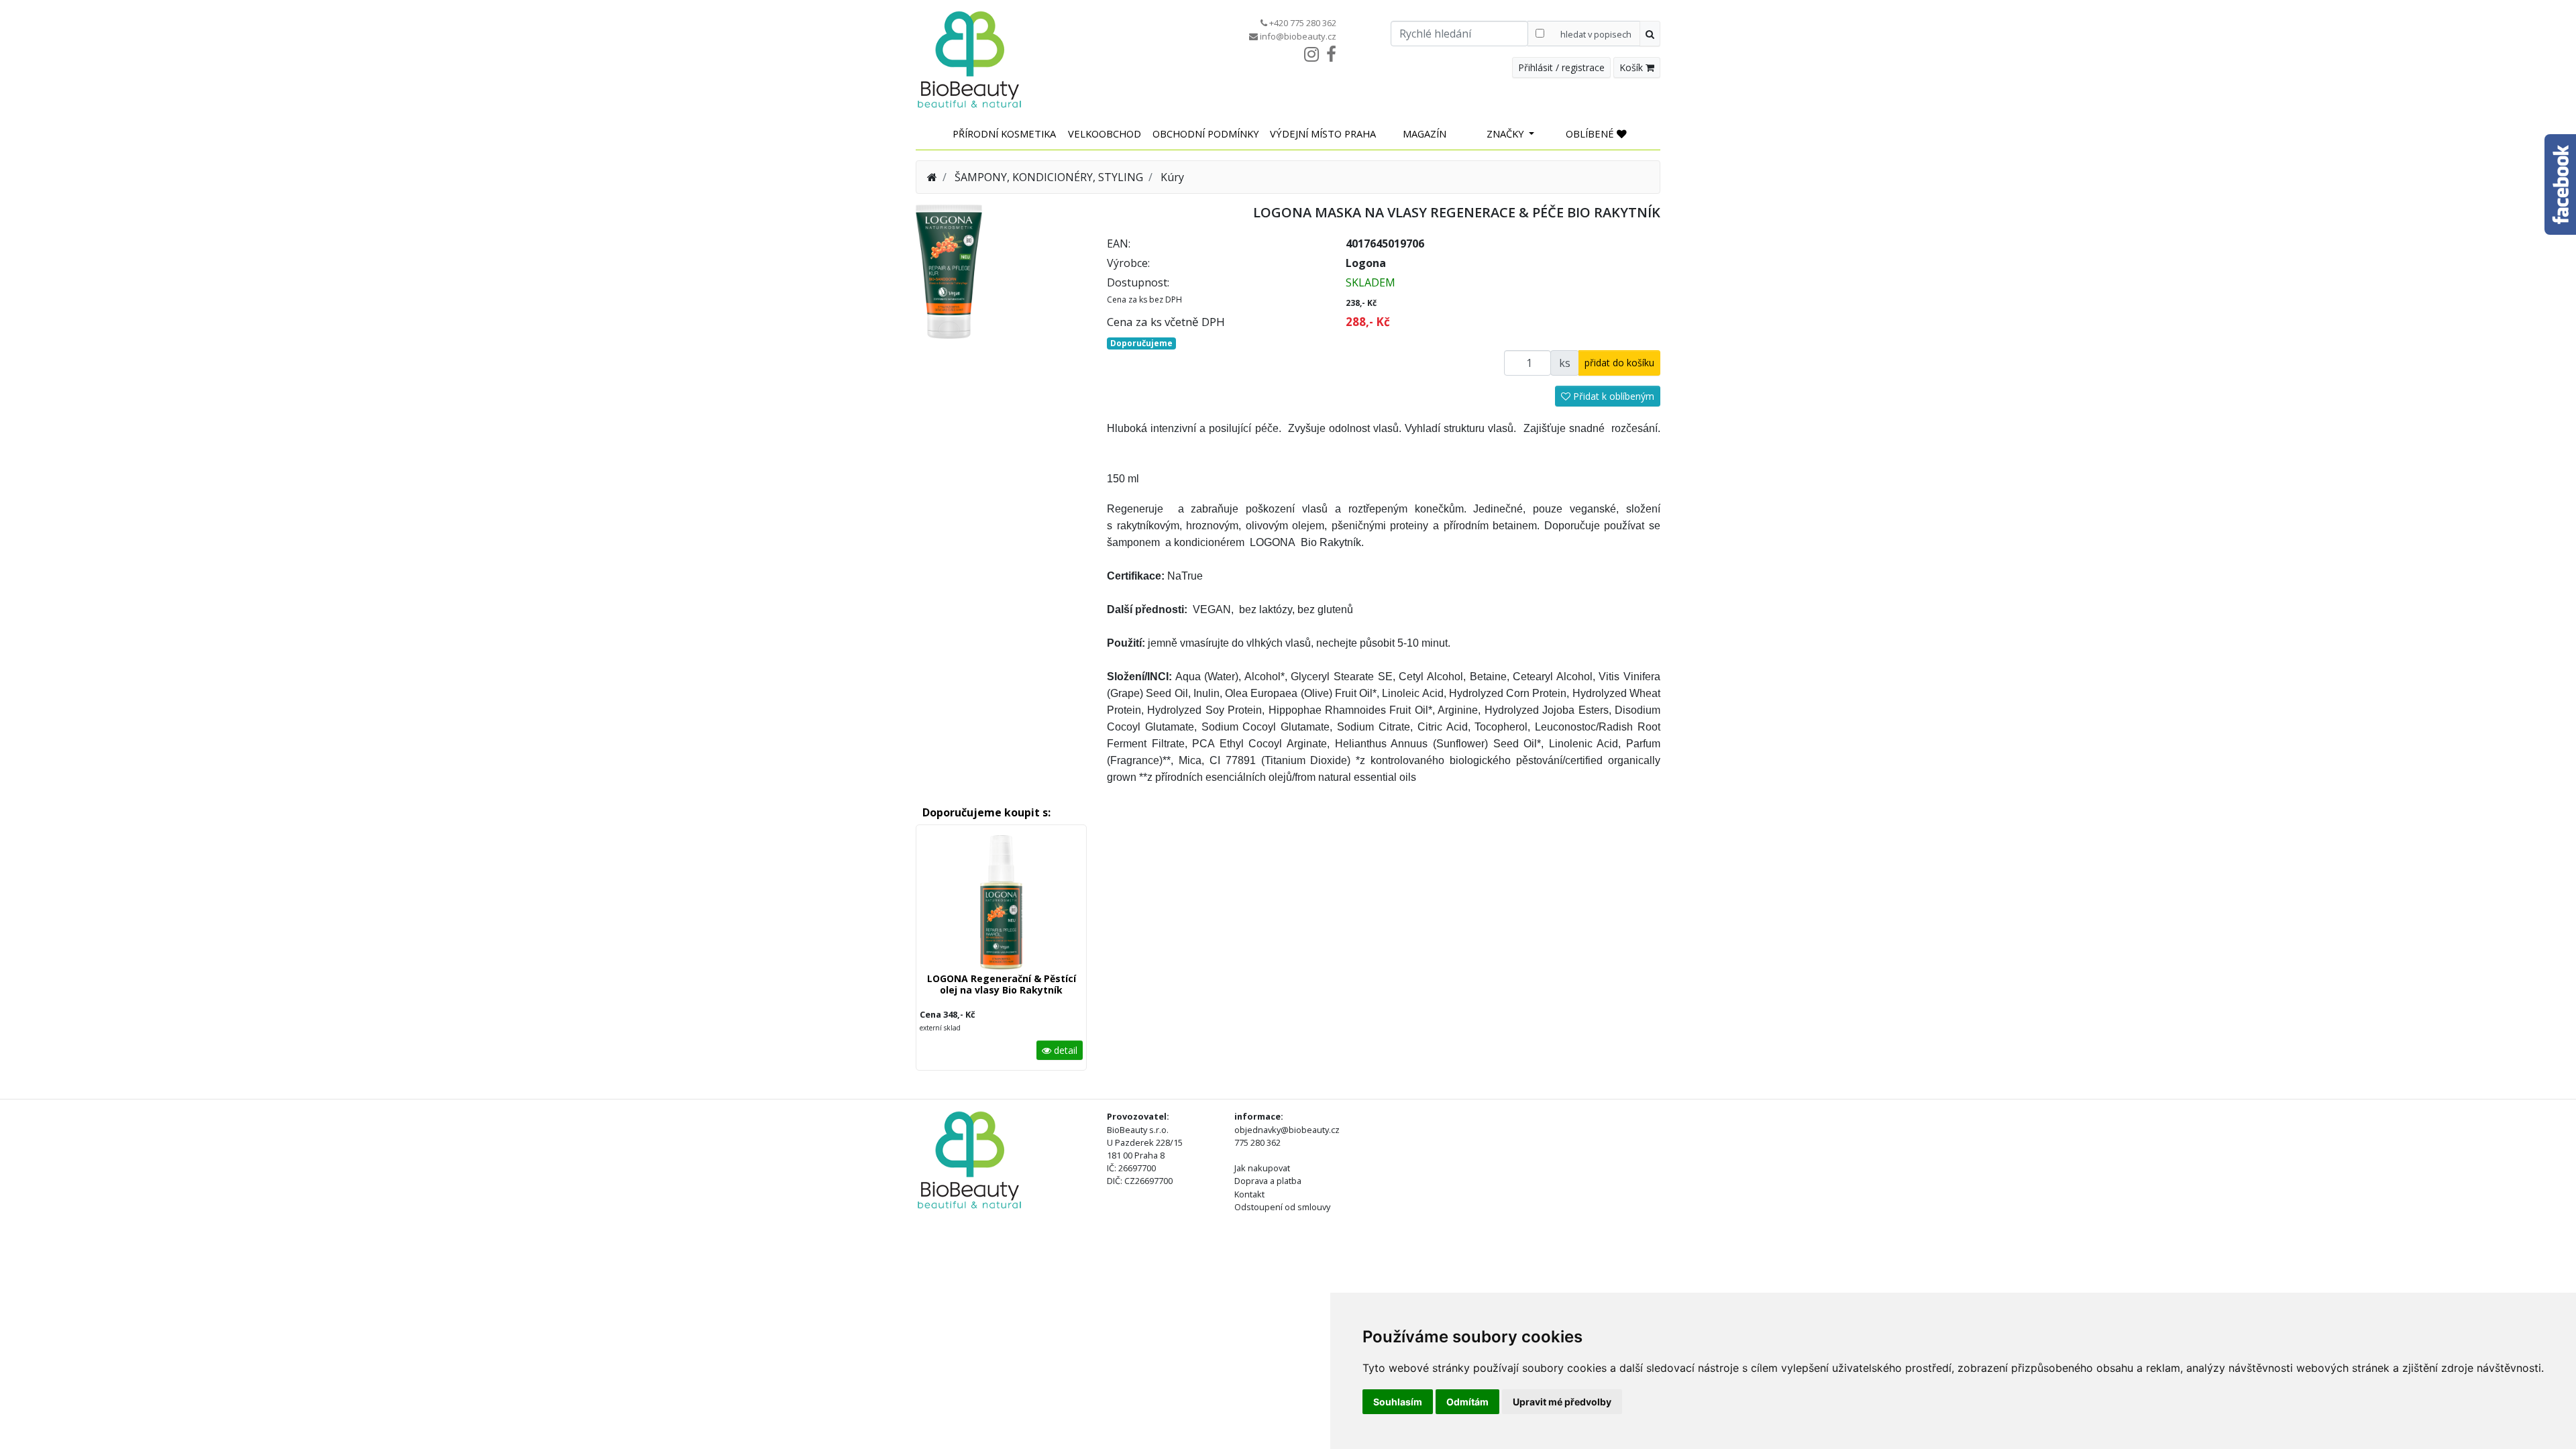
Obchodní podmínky (1206, 133)
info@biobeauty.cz (1298, 36)
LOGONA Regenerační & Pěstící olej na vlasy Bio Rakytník (1002, 984)
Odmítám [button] (1467, 1402)
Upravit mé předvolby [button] (1562, 1402)
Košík (1632, 67)
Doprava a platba (1268, 1181)
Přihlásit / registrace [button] (1561, 67)
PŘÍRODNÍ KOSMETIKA (1004, 133)
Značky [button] (1507, 133)
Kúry (1172, 177)
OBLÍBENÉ (1591, 133)
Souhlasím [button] (1398, 1402)
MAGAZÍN (1425, 133)
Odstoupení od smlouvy (1282, 1207)
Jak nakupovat (1262, 1168)
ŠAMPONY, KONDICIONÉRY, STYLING (1049, 177)
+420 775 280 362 (1303, 23)
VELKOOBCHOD (1105, 133)
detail (1064, 1050)
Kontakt (1249, 1194)
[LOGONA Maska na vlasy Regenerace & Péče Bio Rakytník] (949, 270)
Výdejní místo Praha (1323, 133)
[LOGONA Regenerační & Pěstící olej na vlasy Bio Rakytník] (1001, 905)
